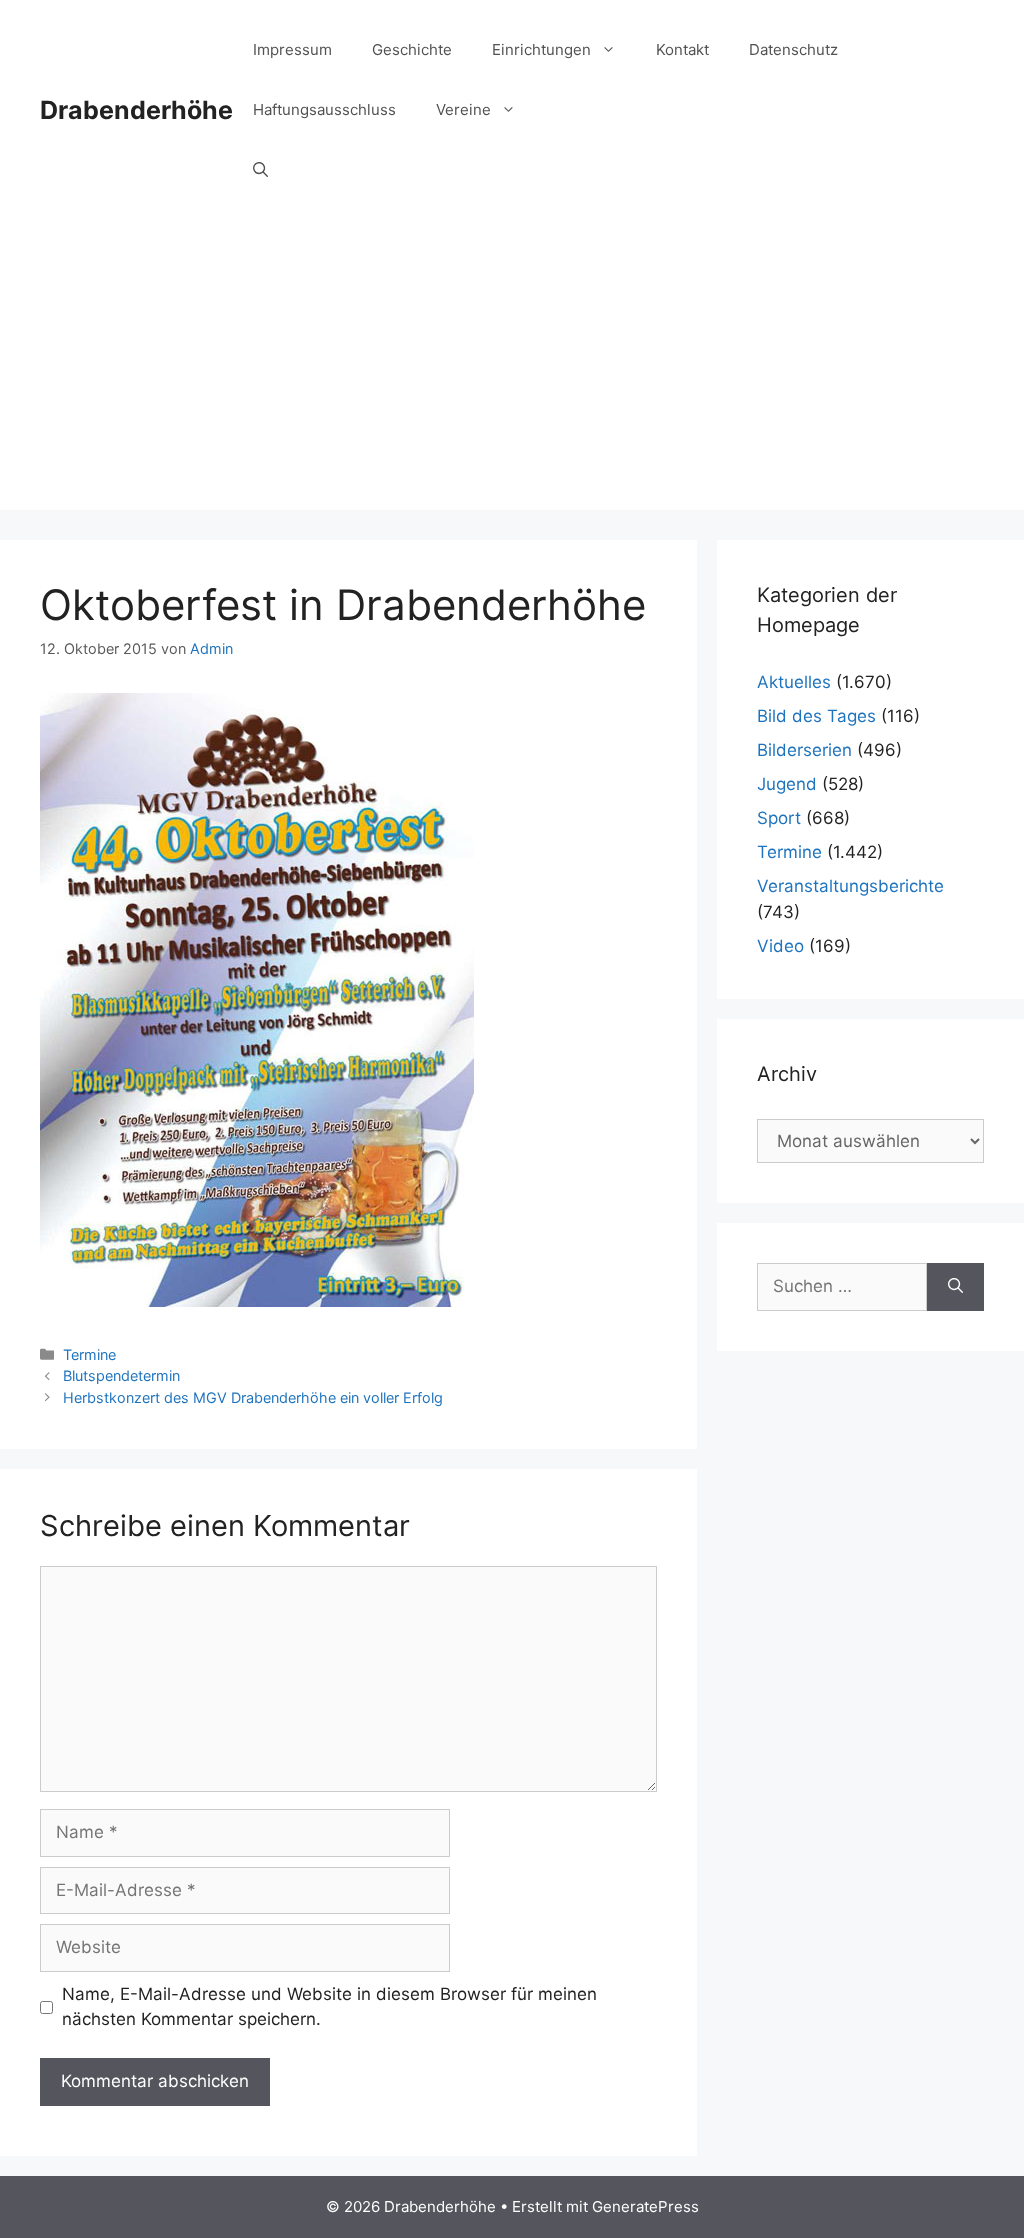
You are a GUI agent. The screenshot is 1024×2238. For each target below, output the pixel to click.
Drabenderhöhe (136, 110)
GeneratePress (645, 2206)
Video (780, 946)
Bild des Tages (816, 716)
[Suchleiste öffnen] (260, 170)
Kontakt (682, 49)
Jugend (787, 784)
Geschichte (412, 49)
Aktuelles (794, 682)
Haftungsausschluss (324, 109)
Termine (89, 1354)
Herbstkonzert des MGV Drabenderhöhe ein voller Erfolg (253, 1397)
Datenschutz (793, 49)
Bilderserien (804, 750)
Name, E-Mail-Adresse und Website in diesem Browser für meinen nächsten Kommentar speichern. (329, 2007)
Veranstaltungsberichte (850, 886)
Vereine (463, 109)
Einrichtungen (541, 49)
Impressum (292, 49)
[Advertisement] (512, 370)
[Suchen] (955, 1287)
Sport (779, 818)
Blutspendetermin (121, 1375)
